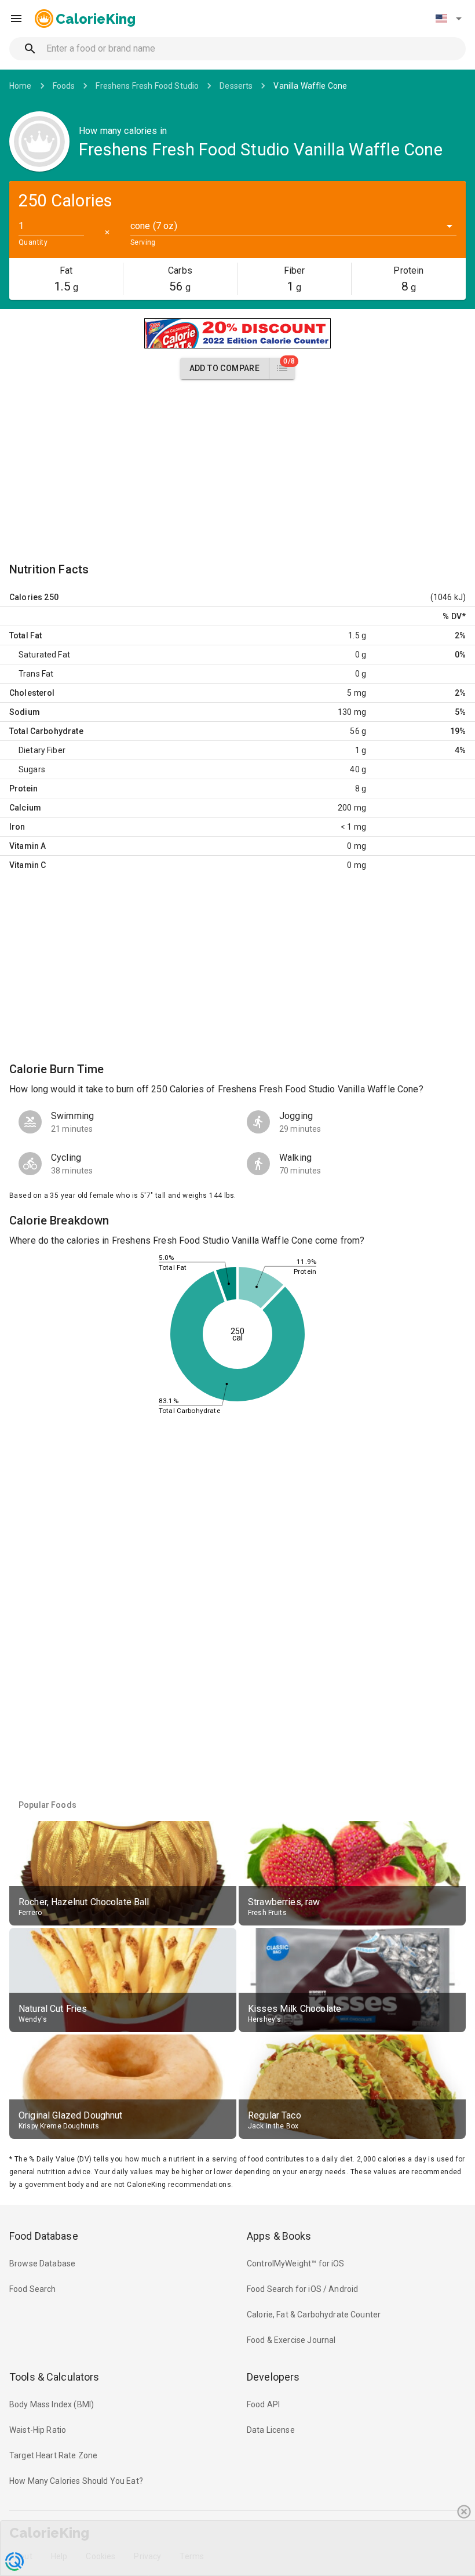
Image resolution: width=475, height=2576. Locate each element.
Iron (17, 827)
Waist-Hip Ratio (38, 2430)
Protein (23, 789)
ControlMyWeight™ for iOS (296, 2263)
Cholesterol (32, 693)
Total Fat (25, 635)
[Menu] (16, 19)
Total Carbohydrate (46, 731)
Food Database (44, 2236)
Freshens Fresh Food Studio (147, 86)
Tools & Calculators (54, 2377)
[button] (448, 19)
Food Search (33, 2289)
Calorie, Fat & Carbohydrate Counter (314, 2315)
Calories (26, 597)
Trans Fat (36, 674)
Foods (64, 86)
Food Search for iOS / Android (302, 2289)
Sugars (32, 769)
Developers (273, 2377)
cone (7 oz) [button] (154, 226)
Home (21, 86)
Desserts (236, 86)
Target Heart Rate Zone (53, 2455)
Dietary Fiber (42, 750)
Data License (271, 2430)
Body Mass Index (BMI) (52, 2404)
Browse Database (42, 2263)
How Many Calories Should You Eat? (76, 2481)
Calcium (25, 808)
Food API (263, 2404)
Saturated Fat (44, 655)
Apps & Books (279, 2236)
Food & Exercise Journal (291, 2340)
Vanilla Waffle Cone (310, 86)
